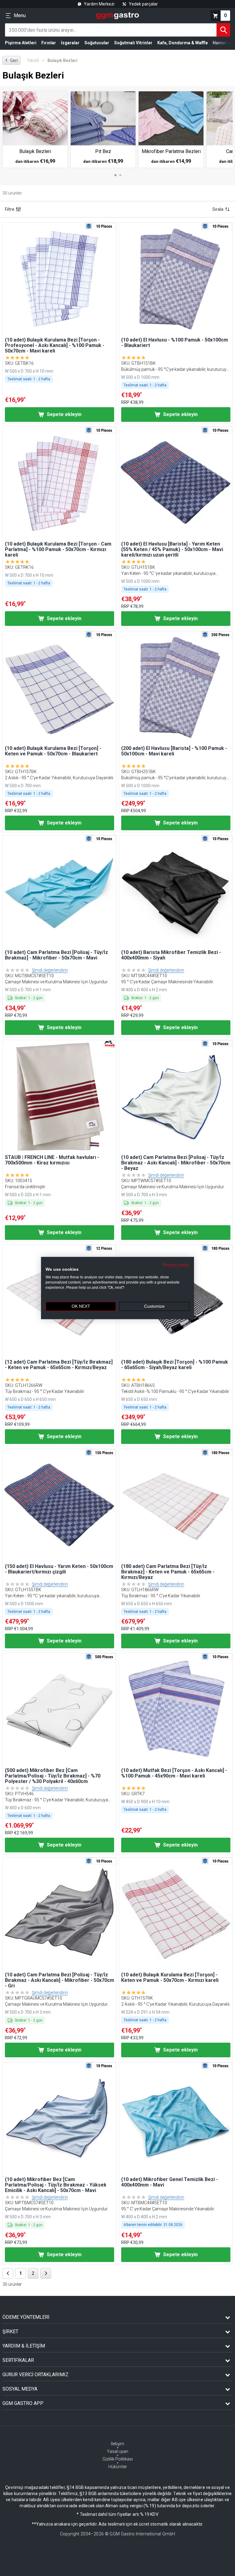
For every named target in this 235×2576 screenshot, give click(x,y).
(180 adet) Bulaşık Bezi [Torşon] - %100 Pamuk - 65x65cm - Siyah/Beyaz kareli (175, 1365)
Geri (11, 60)
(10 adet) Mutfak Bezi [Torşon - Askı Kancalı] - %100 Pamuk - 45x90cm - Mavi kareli (174, 1773)
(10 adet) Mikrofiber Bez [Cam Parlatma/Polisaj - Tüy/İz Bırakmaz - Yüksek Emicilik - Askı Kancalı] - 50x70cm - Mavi (56, 2185)
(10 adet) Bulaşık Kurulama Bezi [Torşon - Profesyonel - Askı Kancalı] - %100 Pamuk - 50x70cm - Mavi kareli (55, 345)
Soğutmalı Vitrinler (133, 43)
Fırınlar (49, 43)
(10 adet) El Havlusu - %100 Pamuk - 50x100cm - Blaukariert (175, 343)
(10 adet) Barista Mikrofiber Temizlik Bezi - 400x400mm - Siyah (171, 955)
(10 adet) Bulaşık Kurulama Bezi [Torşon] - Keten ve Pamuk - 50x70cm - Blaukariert (53, 751)
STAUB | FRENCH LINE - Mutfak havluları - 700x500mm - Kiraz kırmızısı (52, 1160)
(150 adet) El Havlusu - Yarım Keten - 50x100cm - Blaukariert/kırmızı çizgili (59, 1569)
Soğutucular (97, 43)
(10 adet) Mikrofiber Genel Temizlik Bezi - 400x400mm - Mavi (170, 2182)
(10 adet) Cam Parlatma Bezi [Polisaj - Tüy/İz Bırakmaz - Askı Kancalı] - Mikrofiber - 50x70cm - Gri (60, 1980)
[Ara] (223, 30)
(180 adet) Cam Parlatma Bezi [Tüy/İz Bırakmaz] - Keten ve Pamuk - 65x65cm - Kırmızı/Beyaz (168, 1572)
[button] (59, 279)
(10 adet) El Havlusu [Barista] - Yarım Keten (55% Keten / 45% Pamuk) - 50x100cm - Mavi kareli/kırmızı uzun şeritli (172, 550)
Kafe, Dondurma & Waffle (183, 43)
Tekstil (35, 60)
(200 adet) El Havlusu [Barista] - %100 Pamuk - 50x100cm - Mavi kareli (174, 751)
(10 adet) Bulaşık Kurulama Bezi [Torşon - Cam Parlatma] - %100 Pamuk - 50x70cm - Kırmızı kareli (58, 550)
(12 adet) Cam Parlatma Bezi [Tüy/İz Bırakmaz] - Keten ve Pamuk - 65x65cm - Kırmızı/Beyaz (59, 1365)
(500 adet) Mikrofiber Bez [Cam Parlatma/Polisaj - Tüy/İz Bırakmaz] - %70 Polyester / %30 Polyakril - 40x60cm (53, 1776)
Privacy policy (176, 1264)
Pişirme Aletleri (21, 43)
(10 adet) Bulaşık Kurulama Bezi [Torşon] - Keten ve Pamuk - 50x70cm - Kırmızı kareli (170, 1978)
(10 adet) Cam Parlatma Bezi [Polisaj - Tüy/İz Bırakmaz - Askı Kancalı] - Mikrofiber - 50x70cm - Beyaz (176, 1163)
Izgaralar (70, 43)
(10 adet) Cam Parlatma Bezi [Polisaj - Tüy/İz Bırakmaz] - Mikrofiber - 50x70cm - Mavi (56, 955)
